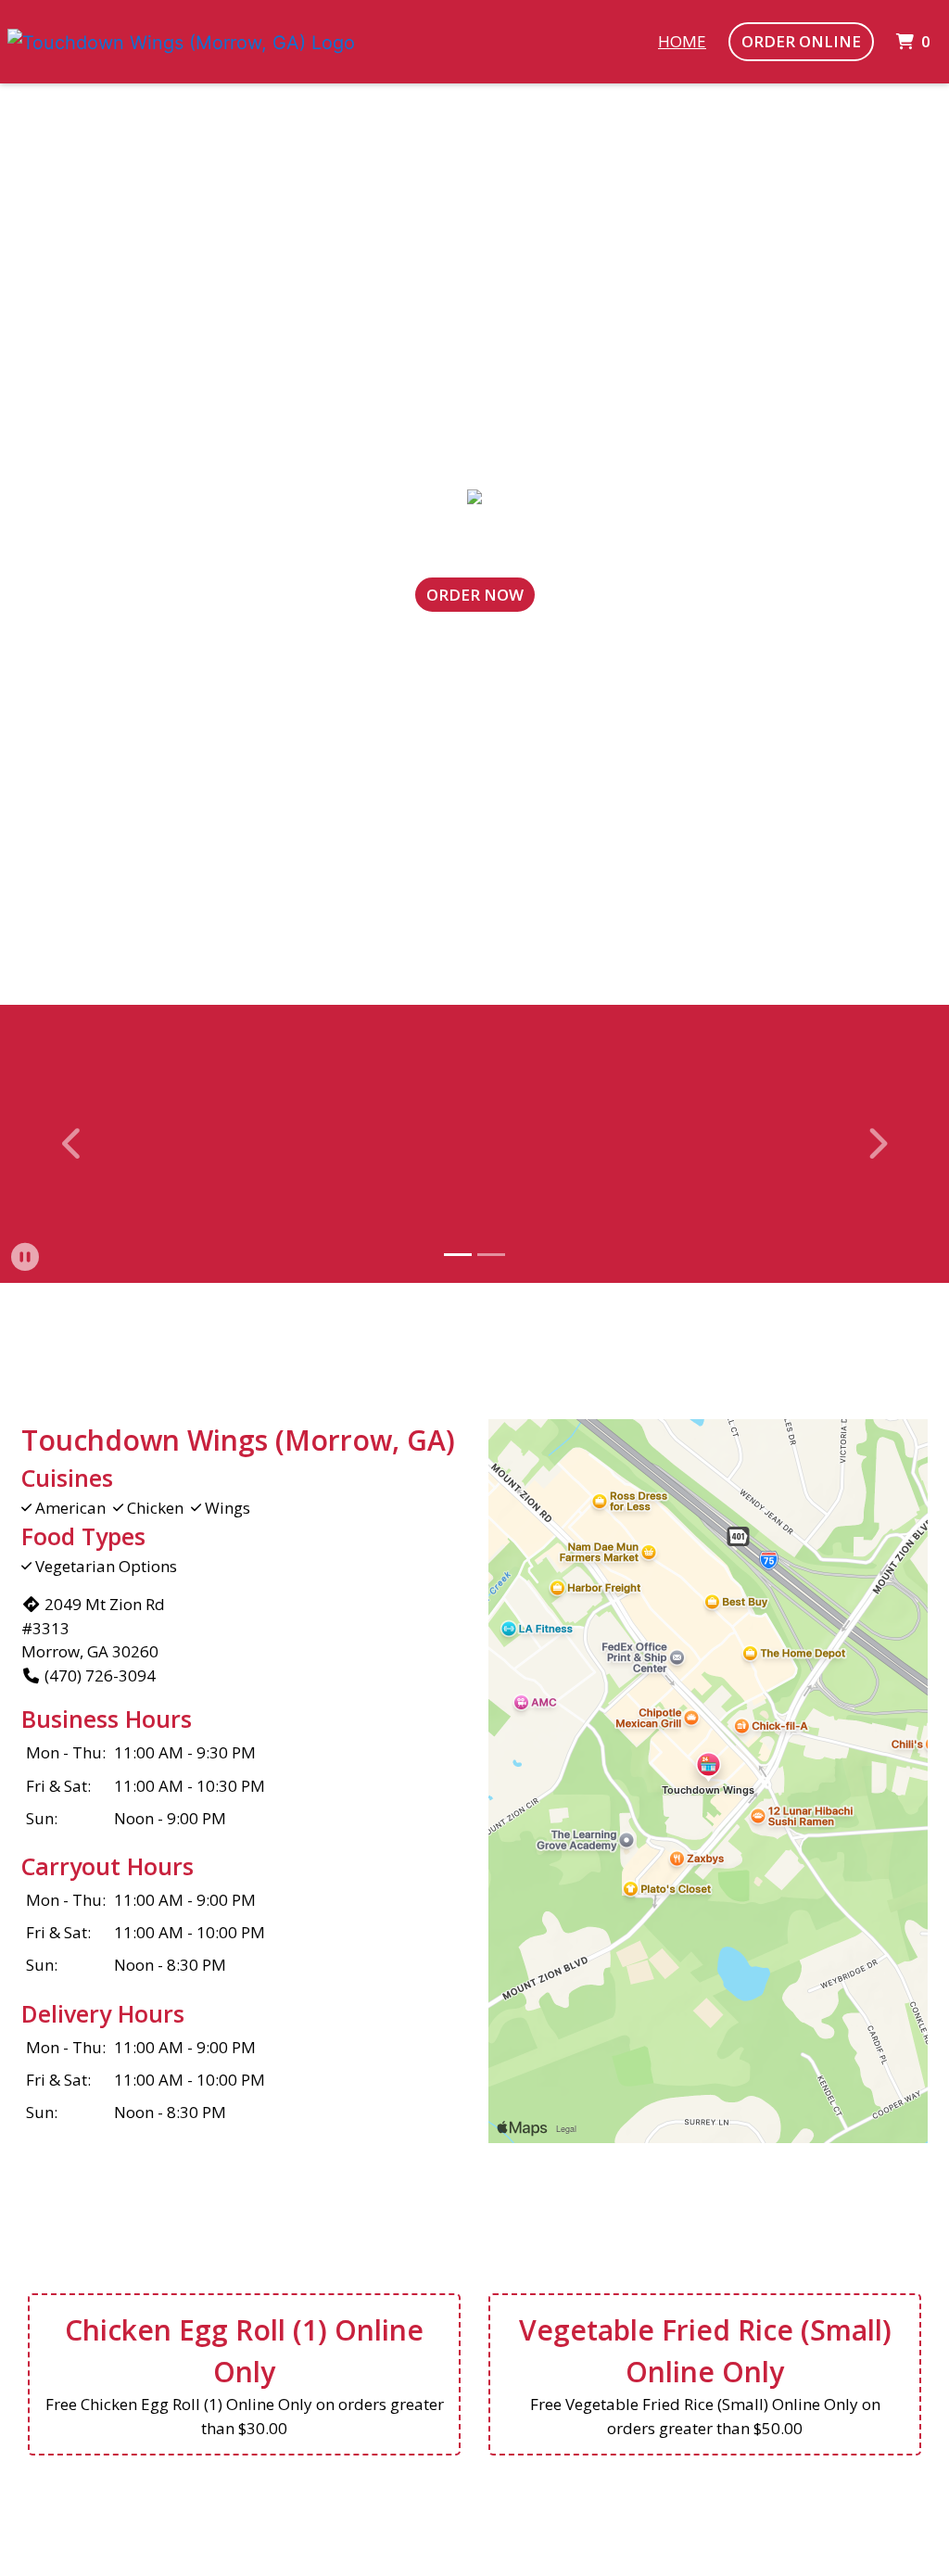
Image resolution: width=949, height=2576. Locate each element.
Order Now (475, 595)
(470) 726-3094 (100, 1675)
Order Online (801, 41)
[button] (73, 1144)
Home (682, 41)
